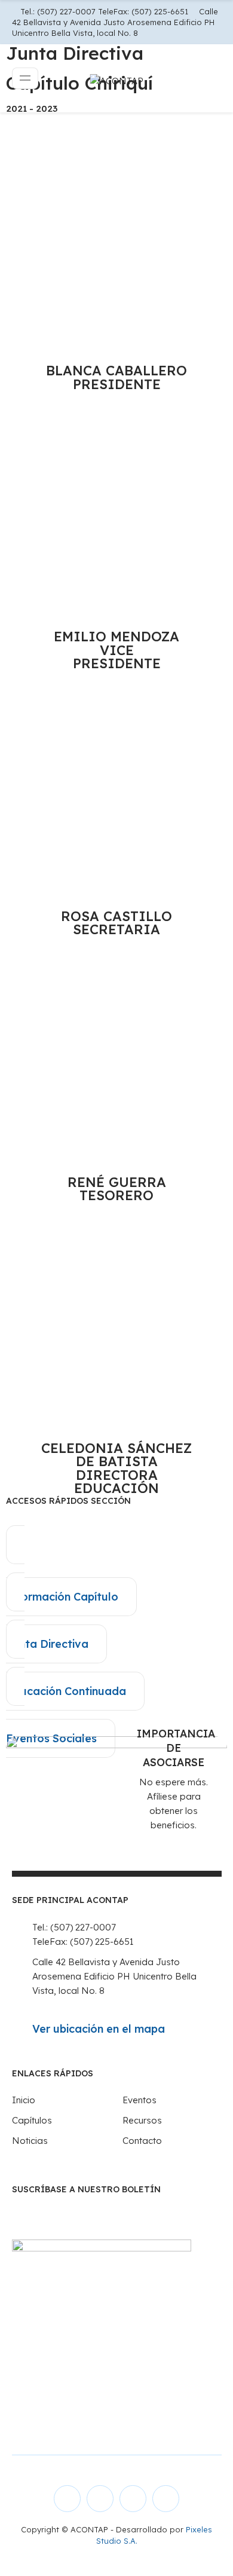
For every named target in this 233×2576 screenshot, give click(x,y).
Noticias (30, 2141)
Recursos (142, 2120)
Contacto (142, 2141)
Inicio (24, 2100)
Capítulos (32, 2120)
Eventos (140, 2100)
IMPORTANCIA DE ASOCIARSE (176, 1748)
